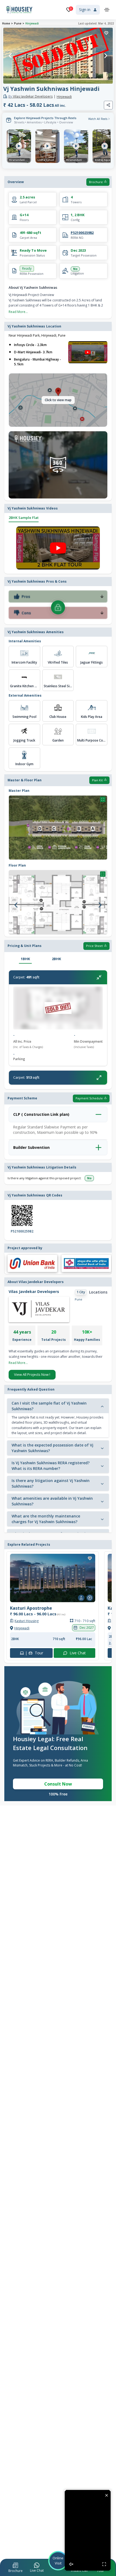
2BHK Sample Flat (24, 518)
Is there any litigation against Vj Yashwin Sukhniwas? (51, 1483)
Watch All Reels (98, 119)
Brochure (96, 182)
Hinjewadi (32, 23)
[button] (16, 2568)
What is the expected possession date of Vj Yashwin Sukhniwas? (52, 1448)
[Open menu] (107, 10)
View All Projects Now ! (32, 1374)
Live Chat (75, 1653)
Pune (18, 23)
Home (6, 23)
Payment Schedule (89, 1098)
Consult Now (58, 1784)
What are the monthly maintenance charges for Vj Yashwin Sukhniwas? (46, 1519)
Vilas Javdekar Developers (30, 97)
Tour (31, 1653)
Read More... (18, 312)
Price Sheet (94, 946)
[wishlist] (106, 33)
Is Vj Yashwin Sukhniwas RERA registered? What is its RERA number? (51, 1466)
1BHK (25, 959)
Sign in (85, 10)
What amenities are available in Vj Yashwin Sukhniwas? (52, 1501)
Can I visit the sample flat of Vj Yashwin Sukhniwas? (49, 1406)
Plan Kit (97, 780)
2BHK (56, 959)
